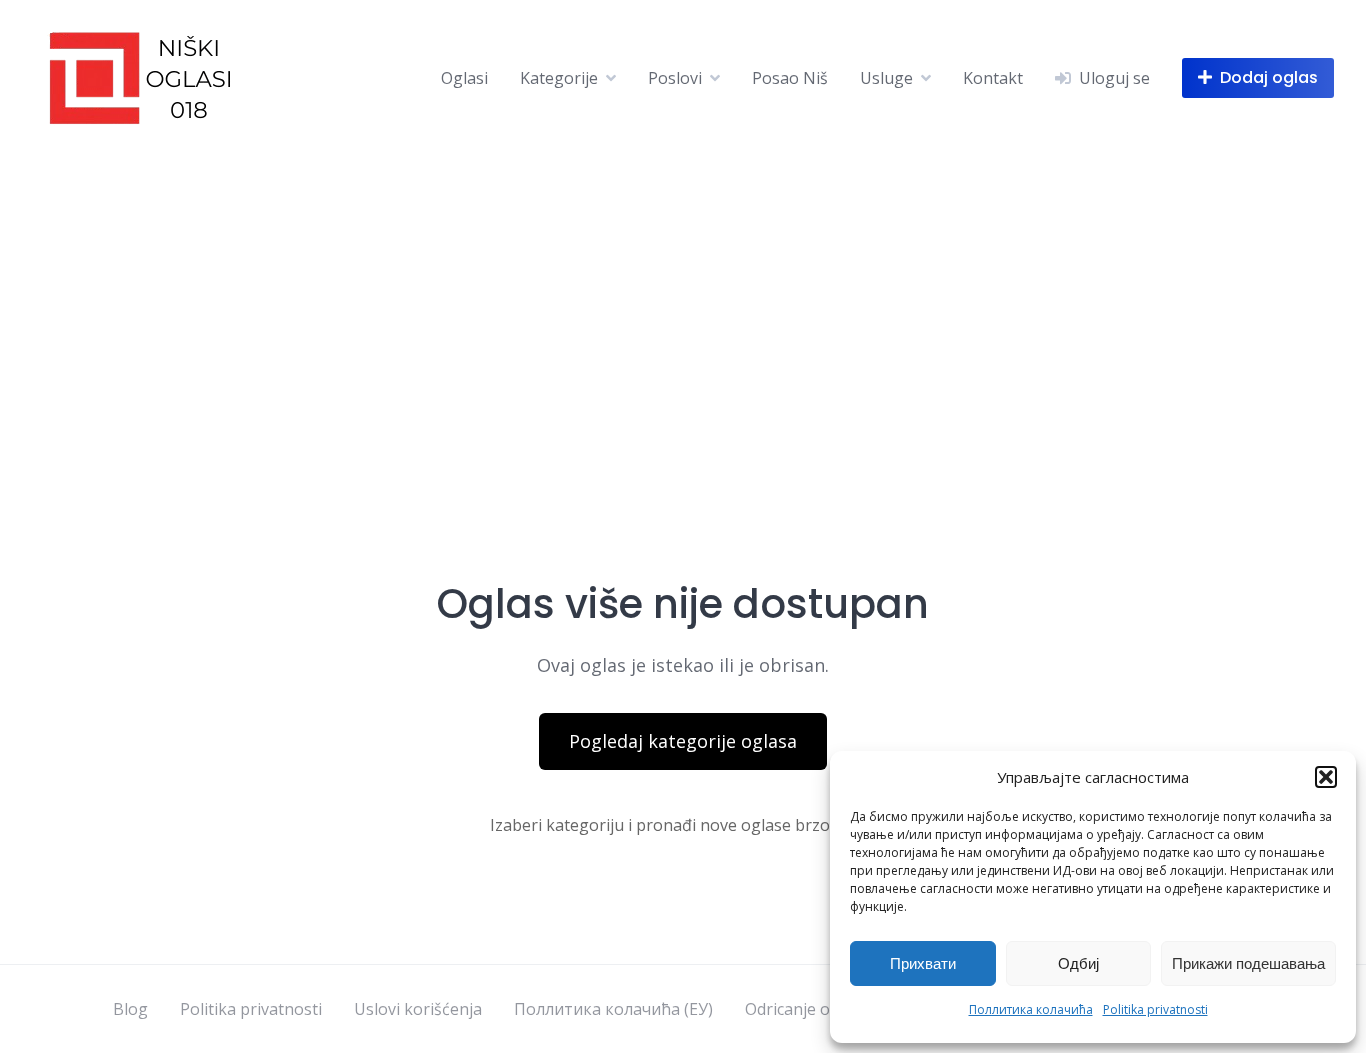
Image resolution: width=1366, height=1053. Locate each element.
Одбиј (1078, 963)
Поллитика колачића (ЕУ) (613, 1009)
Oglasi (464, 78)
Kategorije (559, 78)
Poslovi (675, 78)
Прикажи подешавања (1248, 963)
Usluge (886, 78)
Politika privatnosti (1155, 1009)
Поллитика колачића (1031, 1009)
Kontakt (993, 78)
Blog (130, 1009)
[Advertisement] (683, 305)
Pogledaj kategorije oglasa (683, 741)
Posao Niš (790, 78)
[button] (1326, 777)
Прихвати (923, 963)
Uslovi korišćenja (418, 1009)
